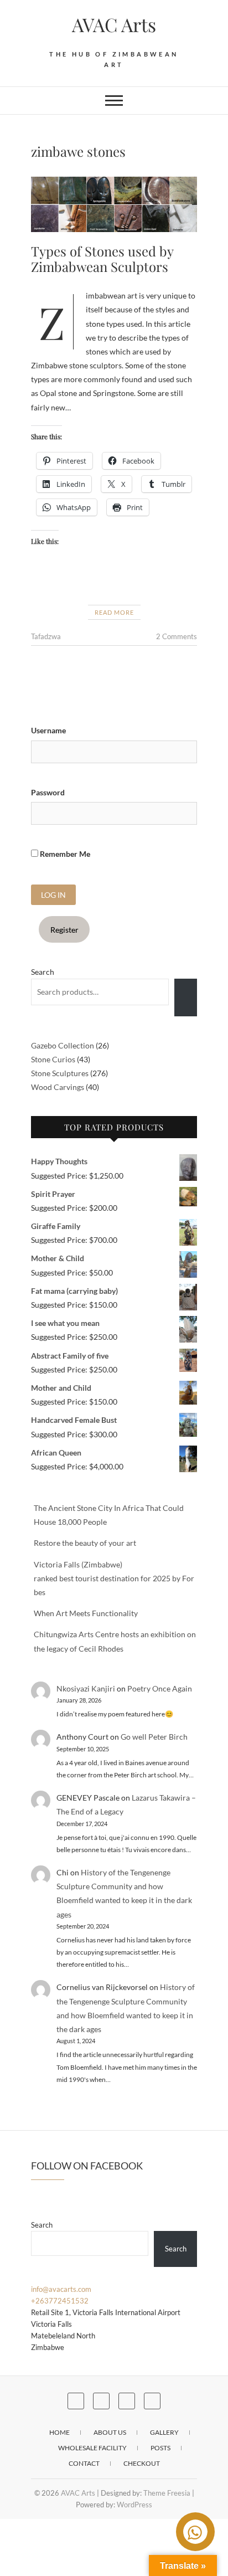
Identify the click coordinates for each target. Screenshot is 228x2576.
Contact (84, 2463)
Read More (114, 612)
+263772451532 (60, 2301)
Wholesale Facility (92, 2448)
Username (48, 730)
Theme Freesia (167, 2493)
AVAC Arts (114, 24)
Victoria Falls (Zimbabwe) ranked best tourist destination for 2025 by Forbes (114, 1578)
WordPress (134, 2505)
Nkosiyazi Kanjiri (86, 1688)
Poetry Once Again (160, 1688)
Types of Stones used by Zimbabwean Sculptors (102, 259)
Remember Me (64, 854)
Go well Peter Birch (154, 1737)
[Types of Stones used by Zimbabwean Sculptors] (114, 204)
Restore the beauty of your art (85, 1543)
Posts (160, 2448)
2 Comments (177, 636)
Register (64, 930)
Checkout (142, 2463)
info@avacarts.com (61, 2289)
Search (43, 972)
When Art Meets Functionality (86, 1613)
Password (48, 792)
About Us (110, 2432)
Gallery (164, 2432)
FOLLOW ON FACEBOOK (87, 2166)
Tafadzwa (46, 636)
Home (59, 2432)
